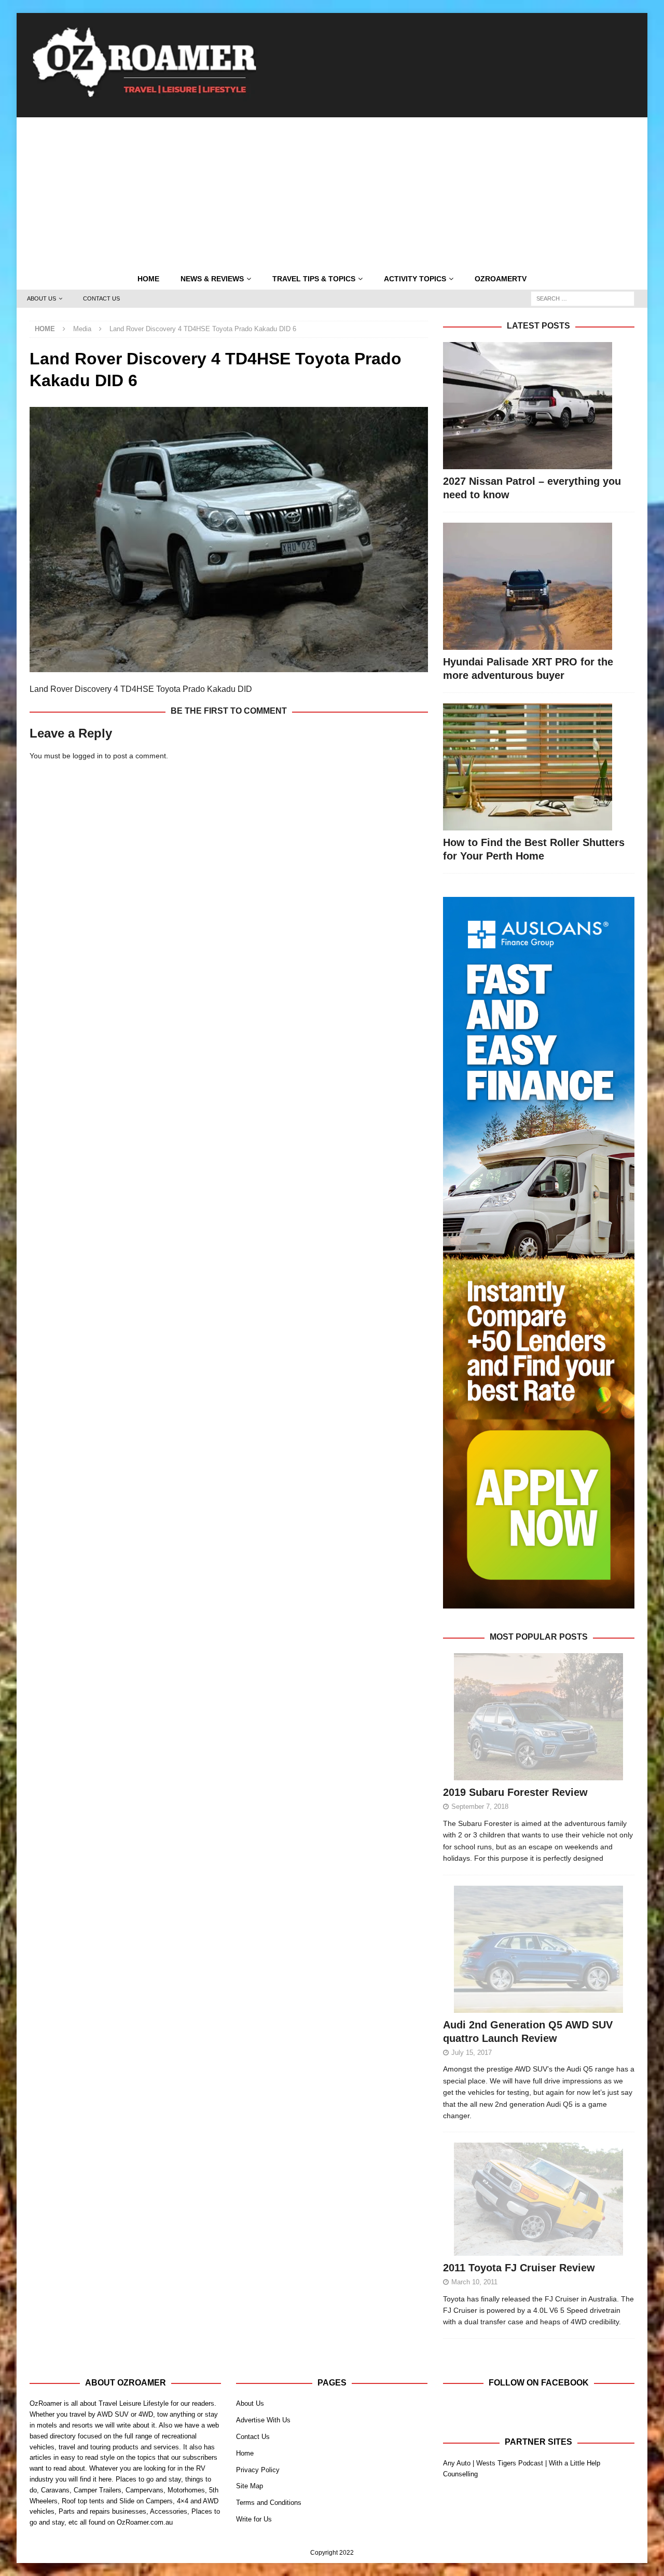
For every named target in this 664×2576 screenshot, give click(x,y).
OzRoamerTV (501, 279)
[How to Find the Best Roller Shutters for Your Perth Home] (539, 767)
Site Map (250, 2486)
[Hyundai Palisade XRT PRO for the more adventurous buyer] (539, 586)
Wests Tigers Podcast (510, 2463)
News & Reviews (212, 279)
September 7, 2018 (480, 1807)
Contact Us (101, 298)
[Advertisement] (332, 190)
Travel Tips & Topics (314, 279)
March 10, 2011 (474, 2282)
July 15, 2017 (472, 2053)
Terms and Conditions (269, 2503)
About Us (41, 298)
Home (148, 279)
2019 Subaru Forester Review (515, 1792)
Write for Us (254, 2519)
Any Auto (457, 2463)
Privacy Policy (258, 2470)
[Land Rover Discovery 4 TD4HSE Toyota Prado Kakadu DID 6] (229, 666)
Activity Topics (415, 279)
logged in (88, 756)
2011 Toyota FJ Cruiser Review (519, 2268)
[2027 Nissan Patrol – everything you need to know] (539, 406)
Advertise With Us (263, 2420)
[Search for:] (583, 298)
